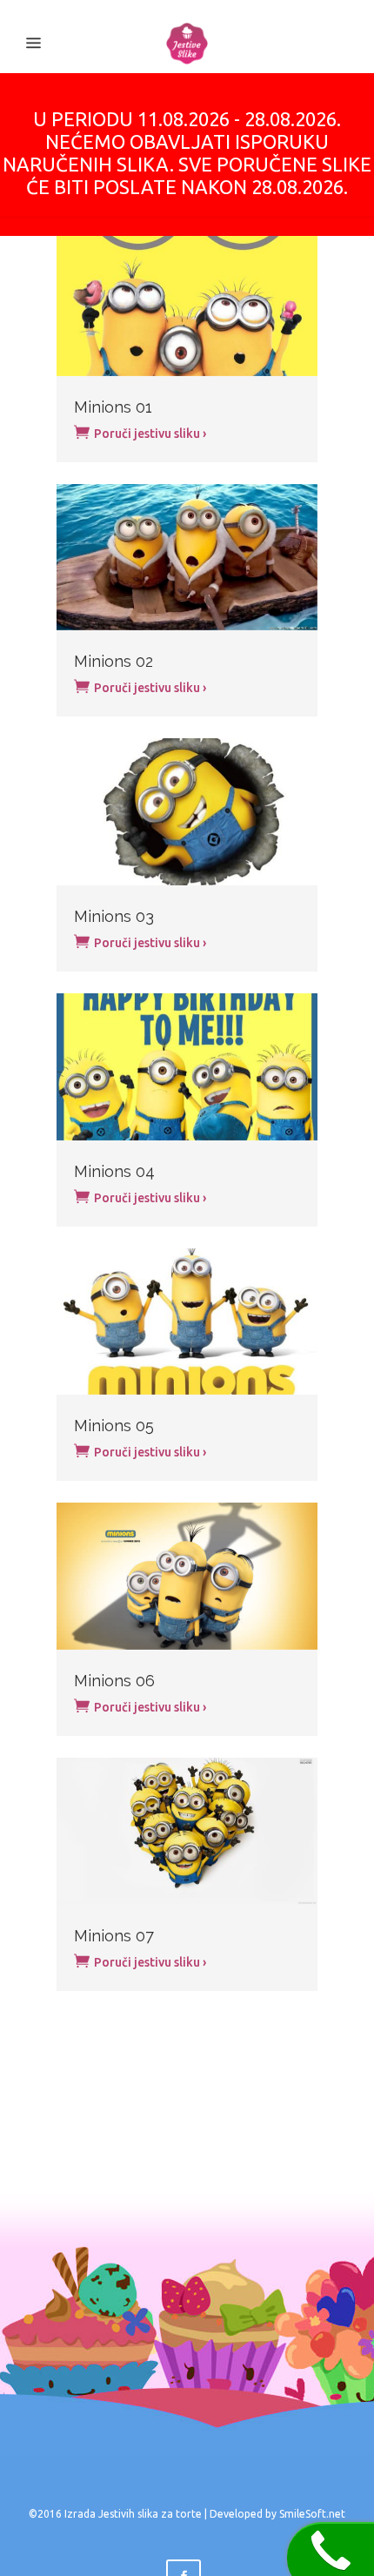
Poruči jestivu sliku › (149, 434)
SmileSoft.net (312, 2514)
